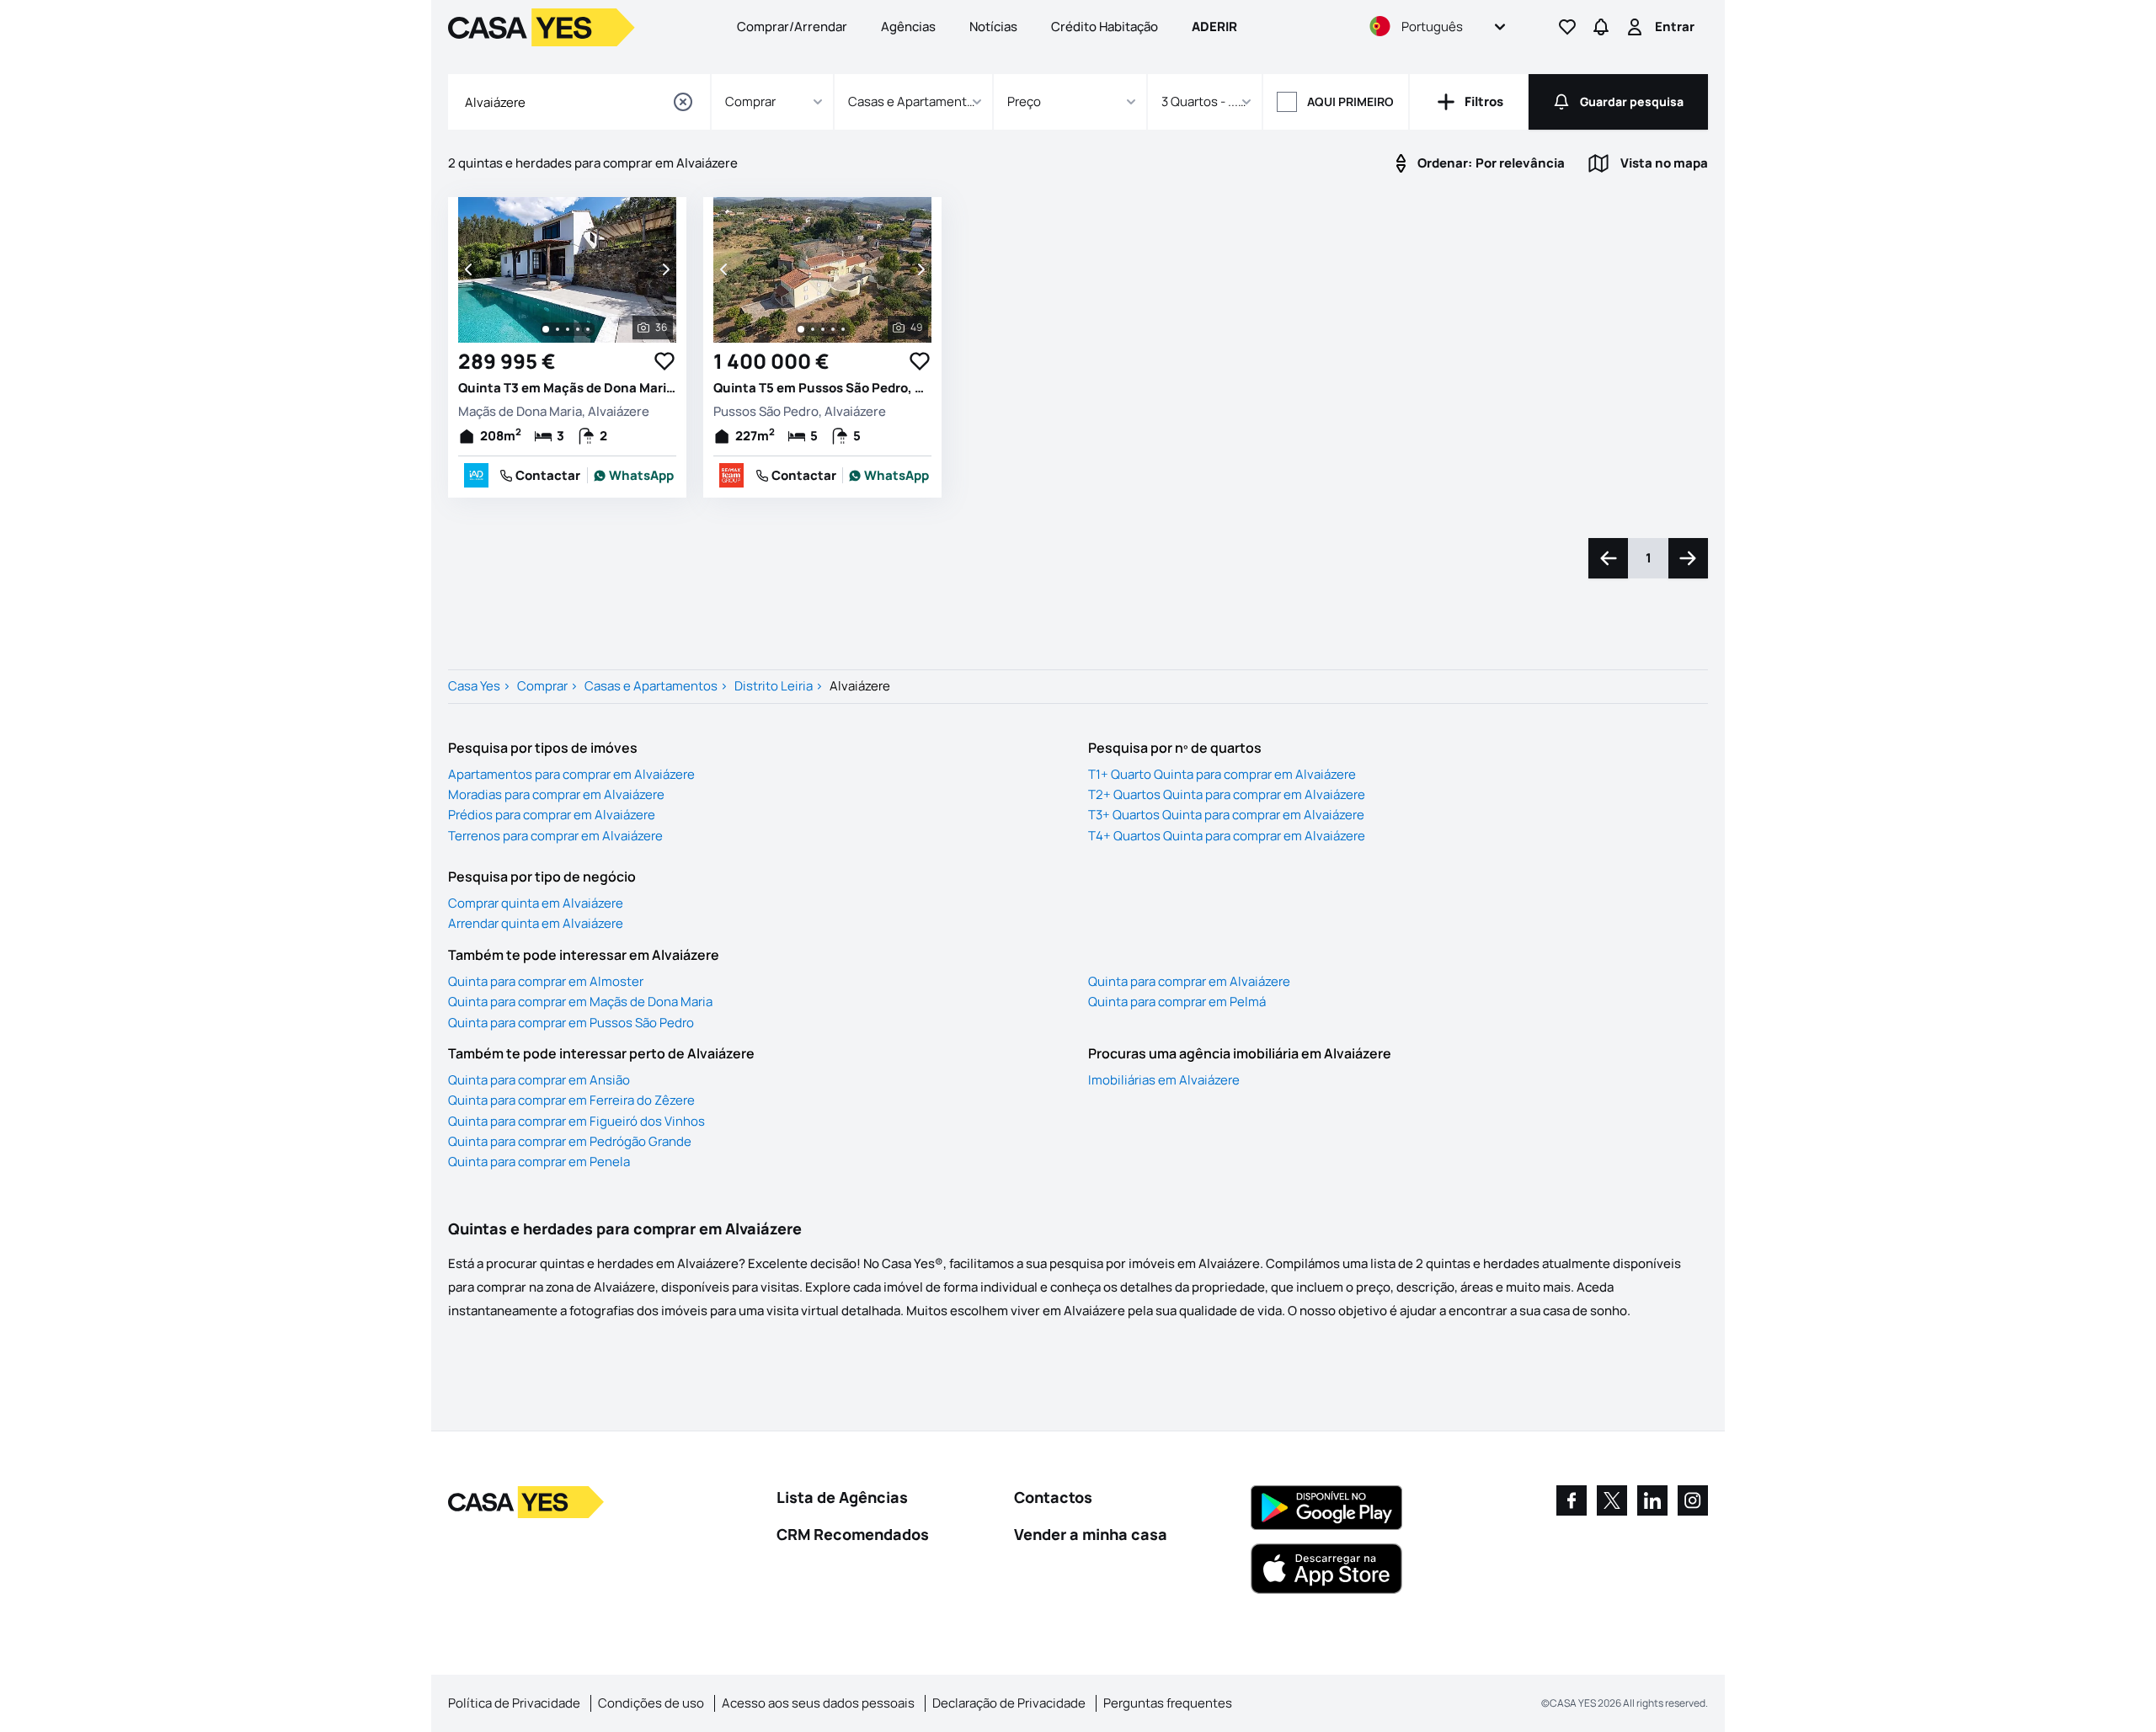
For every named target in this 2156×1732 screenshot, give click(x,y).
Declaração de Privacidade (1009, 1703)
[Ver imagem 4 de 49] (833, 329)
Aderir (1214, 27)
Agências (908, 27)
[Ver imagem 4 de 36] (578, 329)
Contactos (1053, 1497)
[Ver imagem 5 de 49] (843, 329)
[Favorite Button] (664, 361)
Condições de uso (651, 1703)
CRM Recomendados (853, 1534)
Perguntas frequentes (1168, 1703)
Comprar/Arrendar (792, 27)
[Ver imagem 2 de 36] (558, 329)
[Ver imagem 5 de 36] (588, 329)
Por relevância (1491, 163)
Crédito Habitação (1105, 27)
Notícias (993, 27)
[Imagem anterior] (470, 269)
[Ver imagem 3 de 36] (568, 329)
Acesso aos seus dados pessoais (818, 1703)
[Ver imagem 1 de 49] (801, 329)
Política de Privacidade (514, 1703)
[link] (634, 476)
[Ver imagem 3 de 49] (823, 329)
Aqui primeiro (1350, 101)
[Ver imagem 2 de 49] (813, 329)
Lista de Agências (842, 1497)
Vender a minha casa (1091, 1534)
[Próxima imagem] (664, 269)
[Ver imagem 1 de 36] (546, 329)
